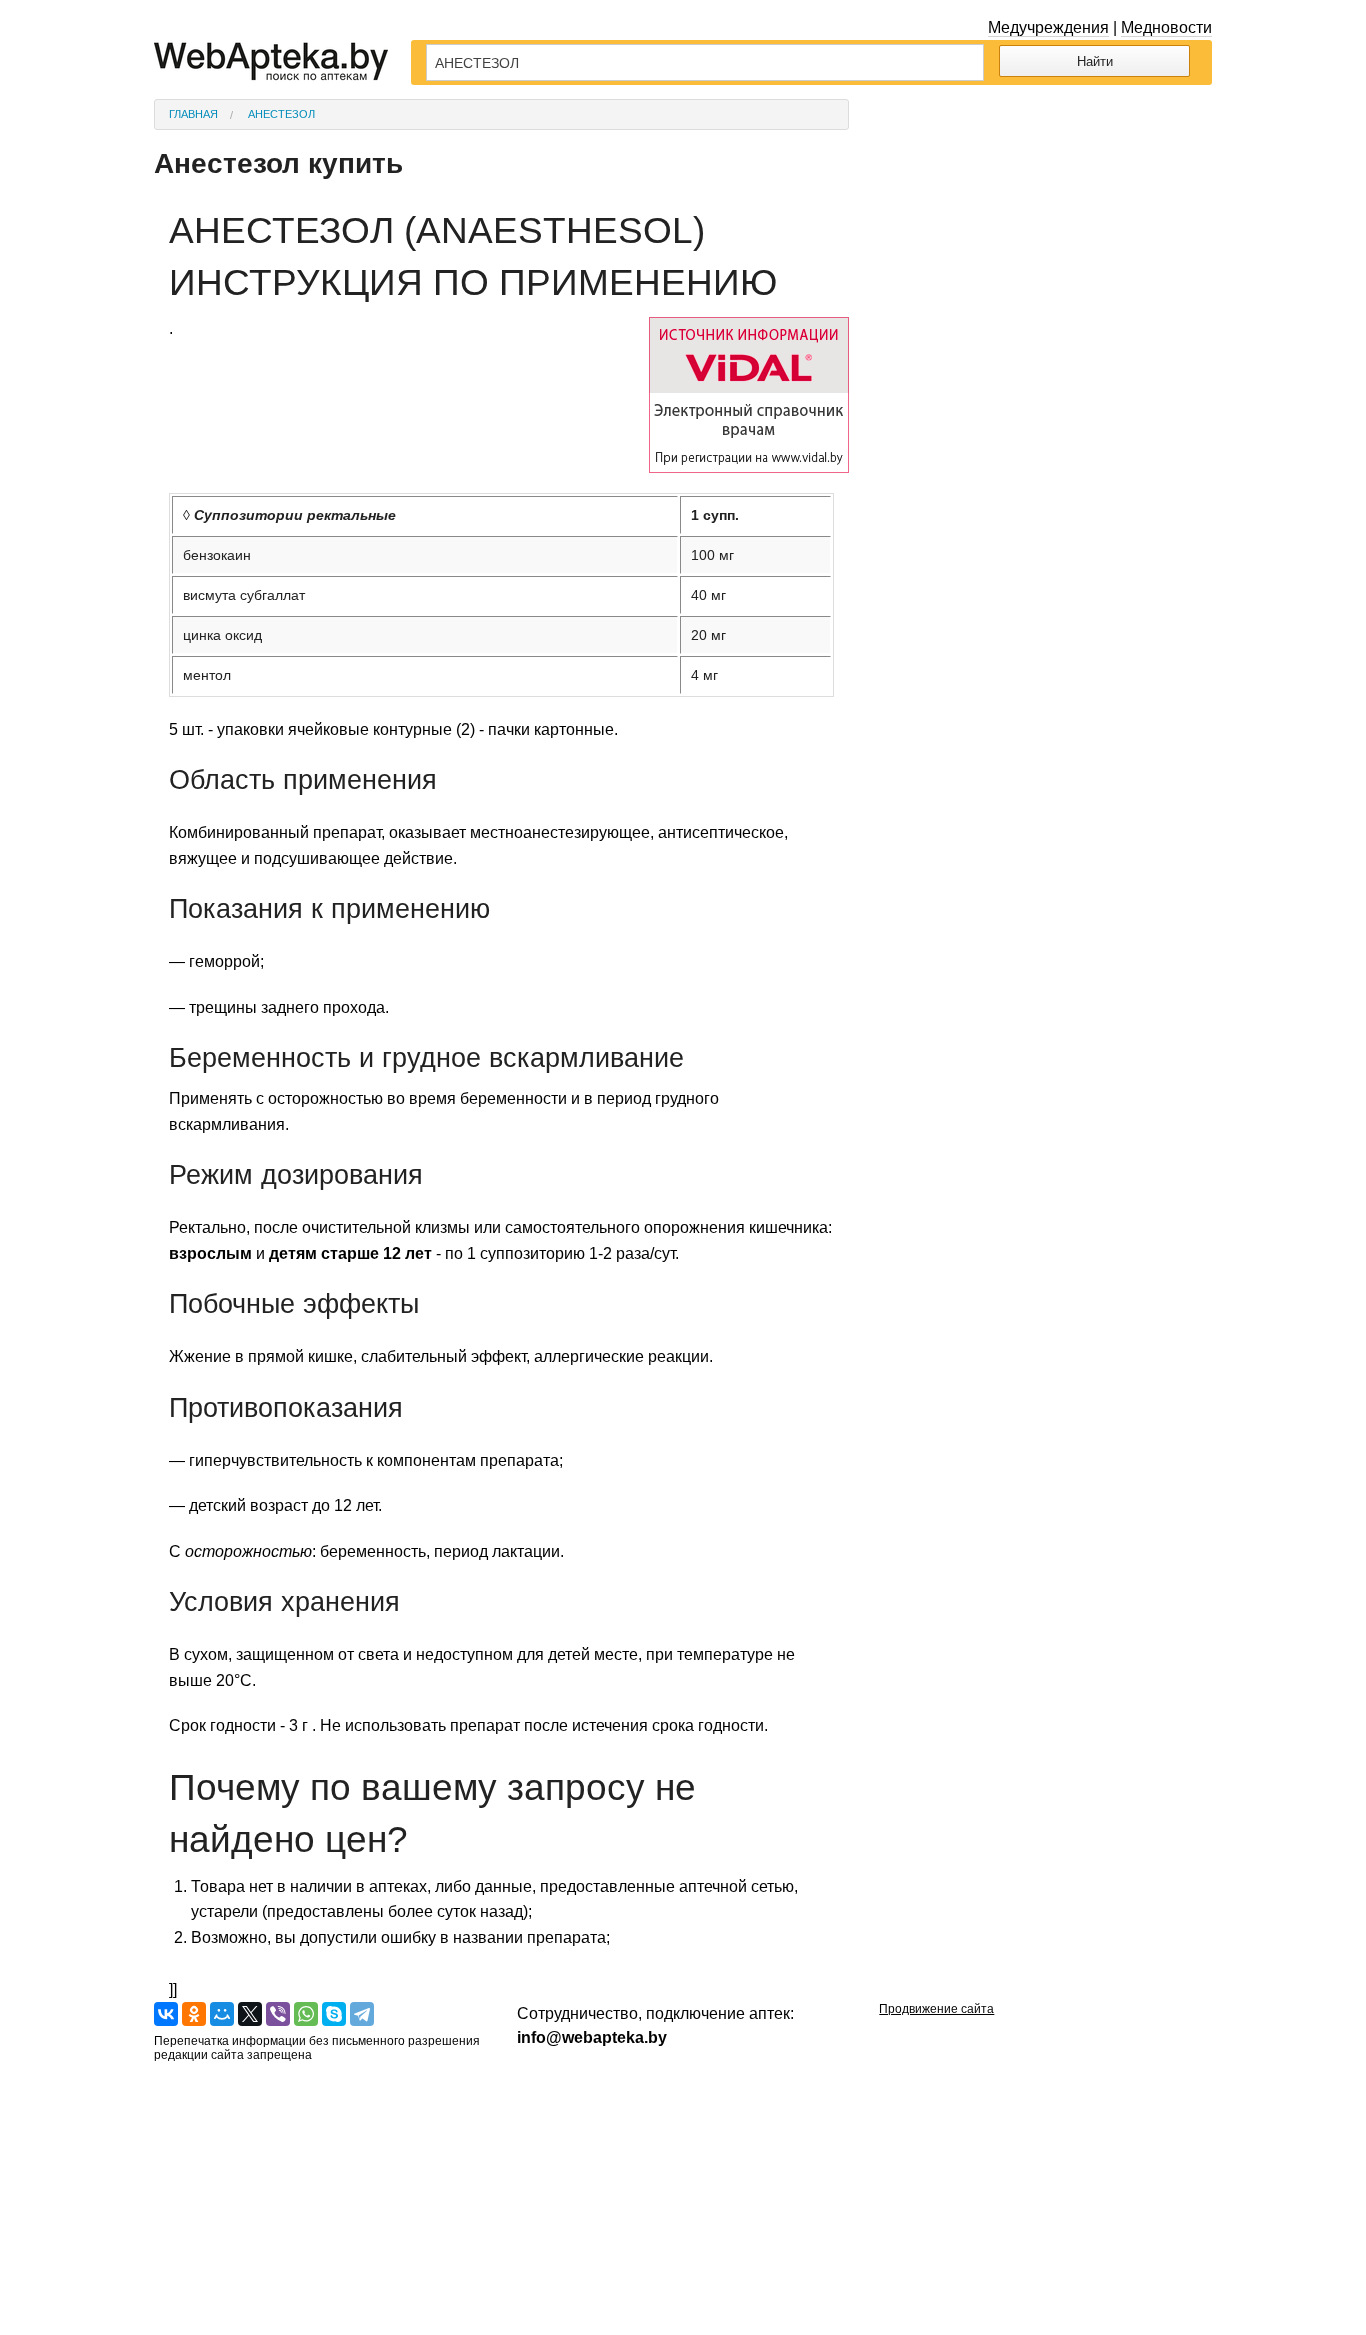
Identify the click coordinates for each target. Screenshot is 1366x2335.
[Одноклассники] (194, 2014)
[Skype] (334, 2014)
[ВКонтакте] (166, 2014)
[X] (250, 2014)
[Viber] (278, 2014)
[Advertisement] (1045, 224)
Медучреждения (1048, 27)
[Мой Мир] (222, 2014)
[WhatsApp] (306, 2014)
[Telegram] (362, 2014)
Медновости (1166, 27)
